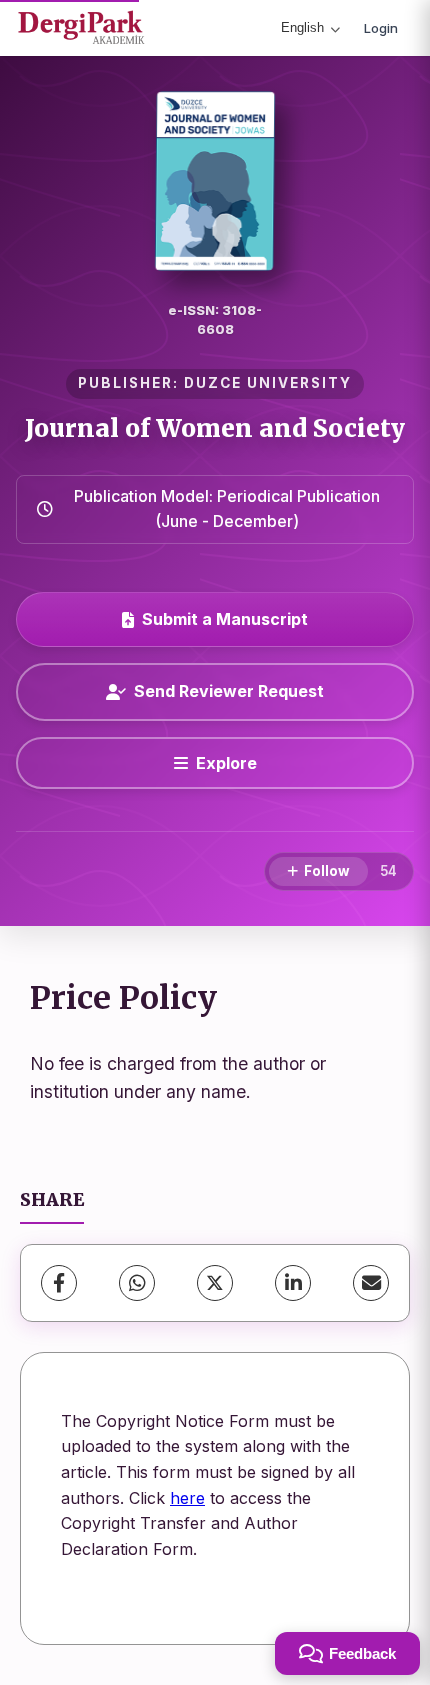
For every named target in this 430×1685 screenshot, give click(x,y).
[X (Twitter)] (215, 1283)
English (302, 27)
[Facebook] (59, 1283)
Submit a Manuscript (225, 619)
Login (381, 28)
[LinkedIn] (293, 1283)
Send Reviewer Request (229, 691)
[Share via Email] (371, 1283)
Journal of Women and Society (215, 428)
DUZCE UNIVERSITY (268, 383)
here (187, 1498)
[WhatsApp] (137, 1283)
